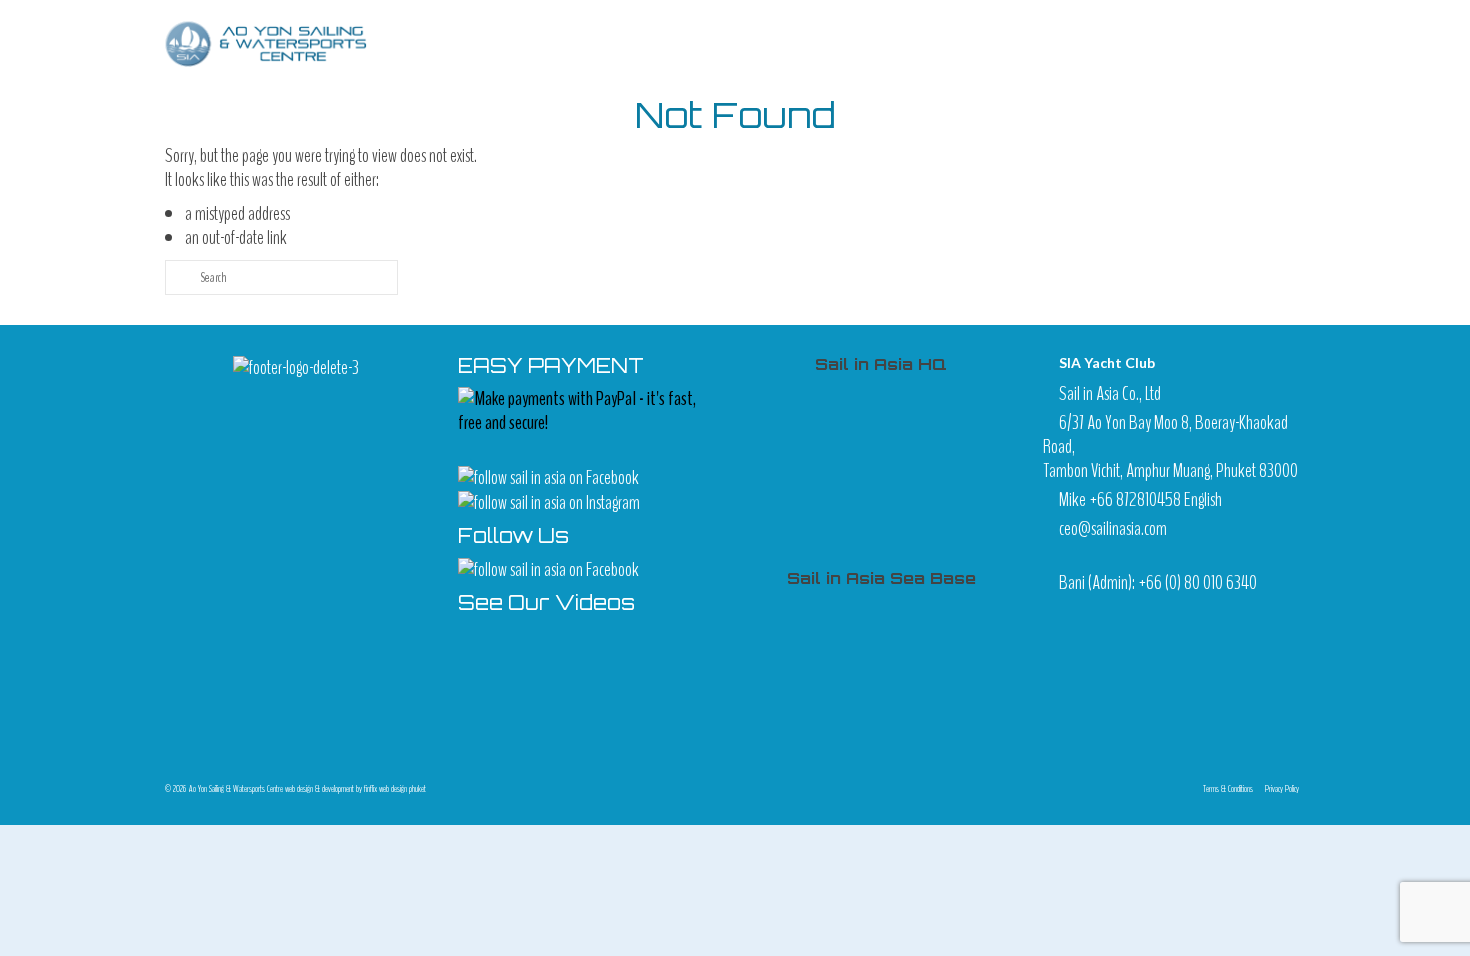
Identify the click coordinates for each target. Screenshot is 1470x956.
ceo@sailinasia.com (1113, 528)
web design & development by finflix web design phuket (355, 789)
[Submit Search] (180, 277)
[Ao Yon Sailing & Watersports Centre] (267, 43)
